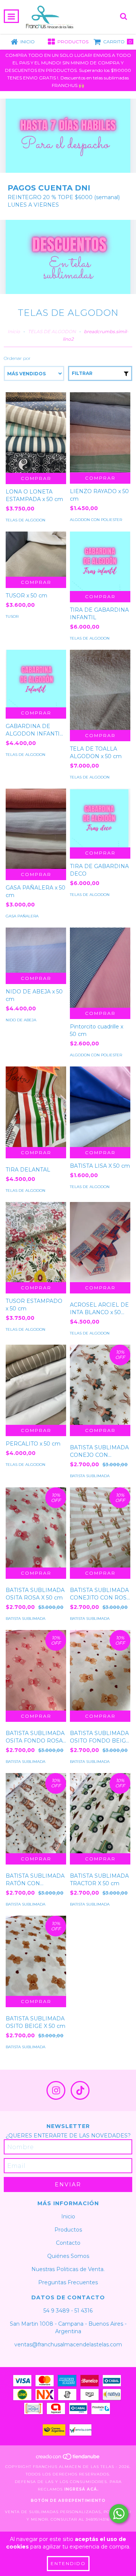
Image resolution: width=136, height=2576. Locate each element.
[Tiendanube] (68, 2459)
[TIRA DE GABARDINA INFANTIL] (100, 561)
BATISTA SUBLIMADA (90, 1476)
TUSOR (12, 616)
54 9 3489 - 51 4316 (68, 2311)
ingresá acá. (81, 2489)
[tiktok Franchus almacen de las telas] (80, 2090)
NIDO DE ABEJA (21, 1020)
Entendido (68, 2563)
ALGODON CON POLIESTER (96, 520)
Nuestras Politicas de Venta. (68, 2269)
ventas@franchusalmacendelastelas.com (68, 2344)
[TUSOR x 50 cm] (36, 554)
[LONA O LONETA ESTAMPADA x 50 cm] (36, 432)
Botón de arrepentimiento (68, 2501)
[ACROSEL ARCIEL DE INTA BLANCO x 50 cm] (100, 1242)
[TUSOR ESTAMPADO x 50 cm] (36, 1242)
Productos (68, 2230)
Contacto (68, 2243)
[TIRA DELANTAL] (36, 1107)
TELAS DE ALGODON (52, 331)
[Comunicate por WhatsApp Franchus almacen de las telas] (119, 2514)
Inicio (14, 331)
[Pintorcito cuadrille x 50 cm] (100, 968)
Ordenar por (17, 358)
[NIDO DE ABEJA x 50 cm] (36, 950)
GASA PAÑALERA (22, 916)
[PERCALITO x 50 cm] (36, 1385)
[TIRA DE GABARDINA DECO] (100, 818)
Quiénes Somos (68, 2256)
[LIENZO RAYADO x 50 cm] (100, 432)
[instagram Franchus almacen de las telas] (56, 2090)
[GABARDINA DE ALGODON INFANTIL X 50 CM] (36, 679)
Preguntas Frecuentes (68, 2282)
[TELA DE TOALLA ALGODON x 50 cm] (100, 690)
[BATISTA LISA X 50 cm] (100, 1107)
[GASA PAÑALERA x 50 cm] (36, 829)
